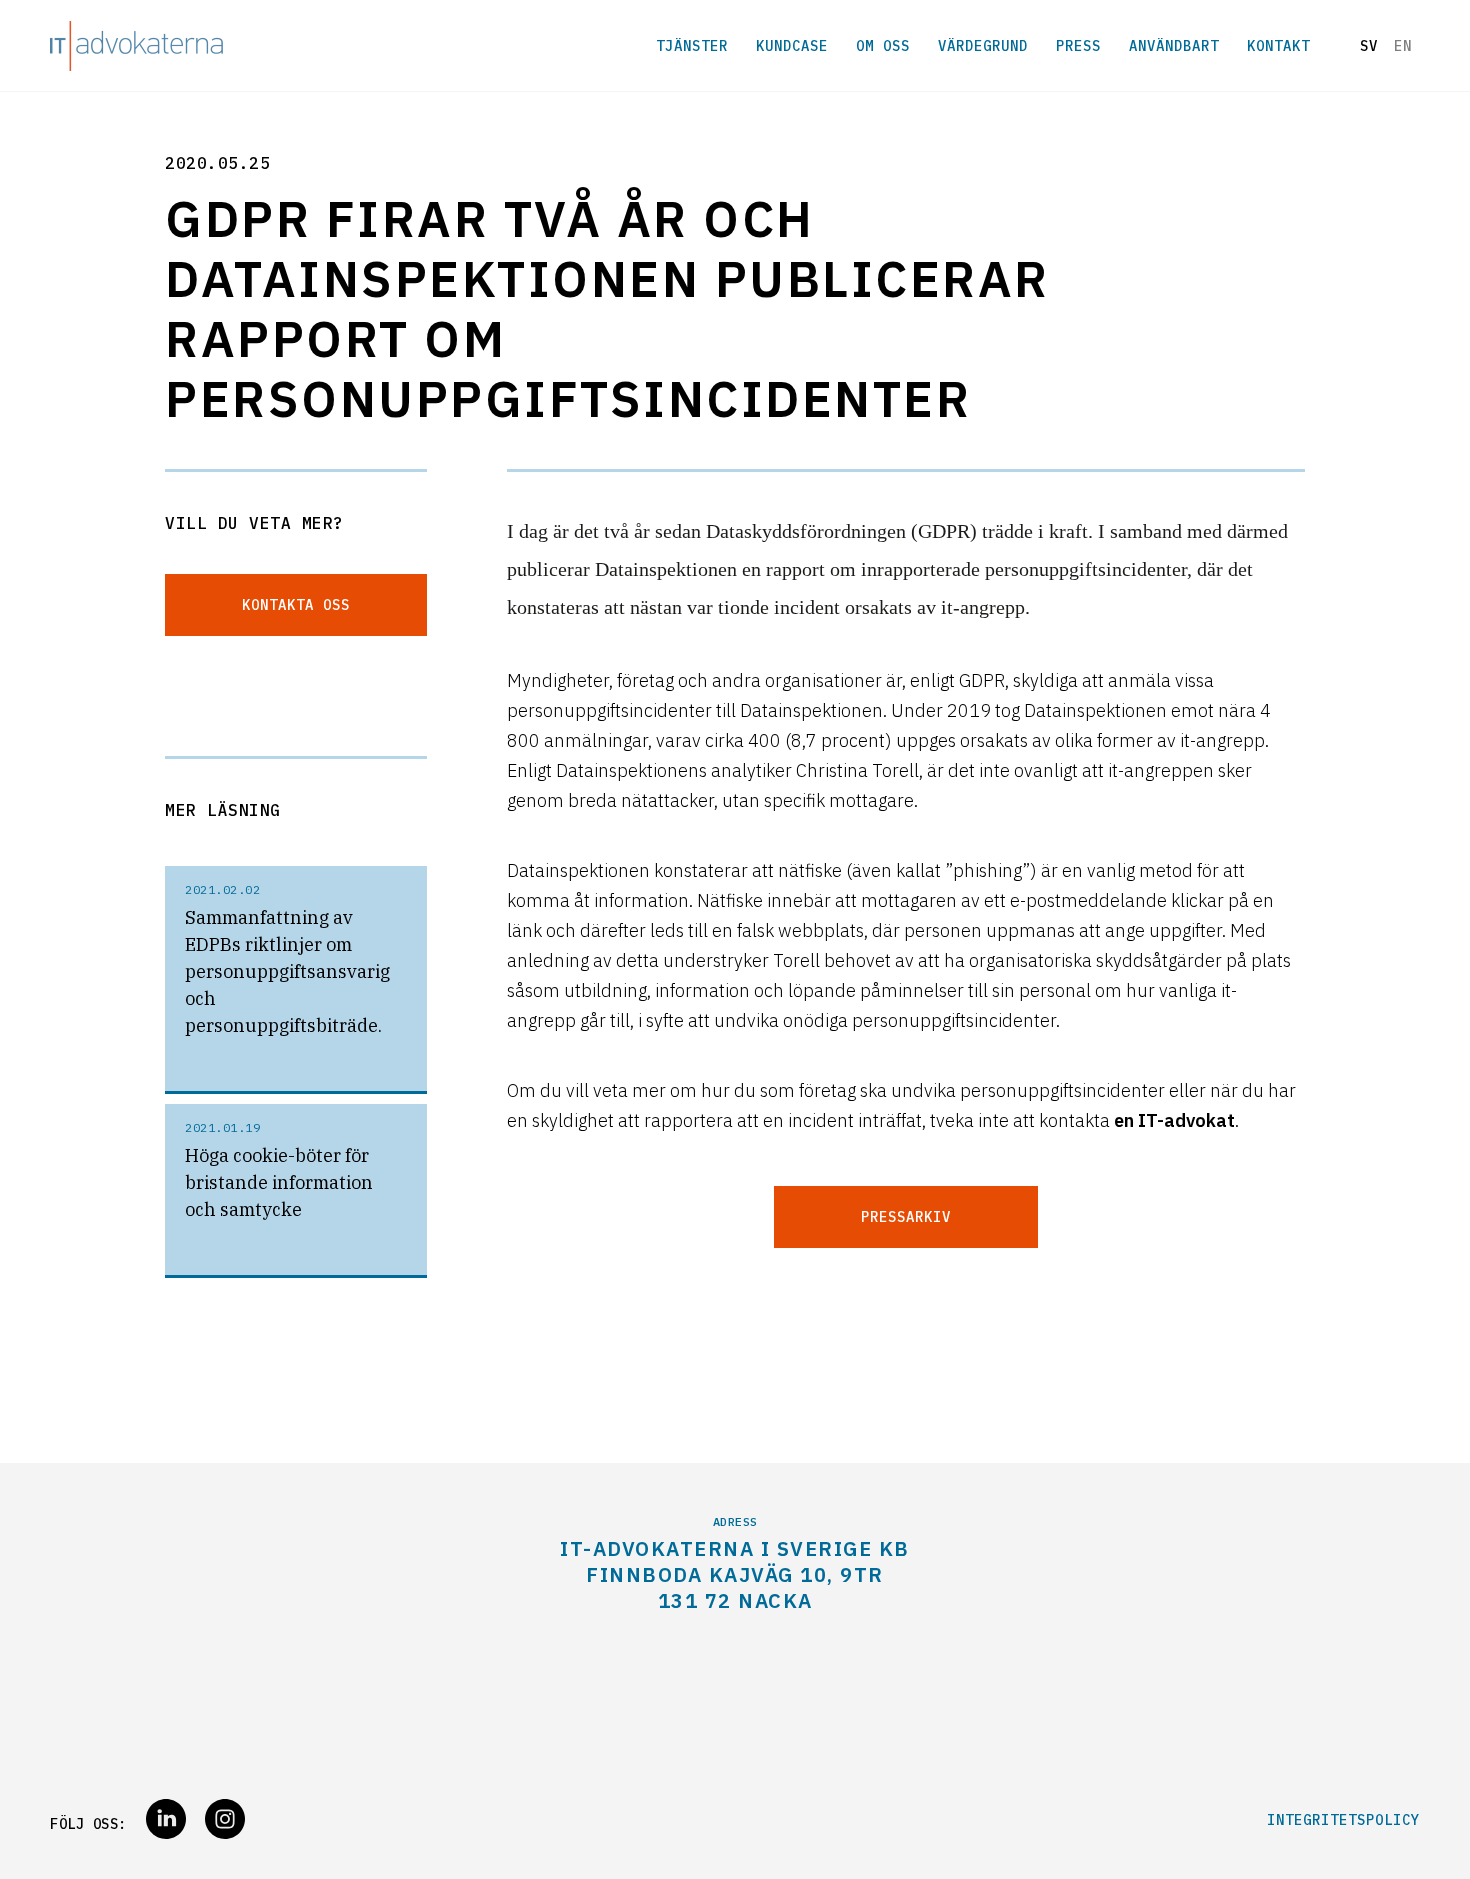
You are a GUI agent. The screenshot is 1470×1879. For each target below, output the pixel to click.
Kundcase (792, 46)
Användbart (1174, 46)
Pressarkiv (906, 1217)
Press (1078, 46)
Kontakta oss (296, 605)
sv (1369, 46)
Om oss (883, 46)
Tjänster (692, 46)
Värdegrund (983, 46)
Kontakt (1278, 46)
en (1403, 46)
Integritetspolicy (1343, 1820)
